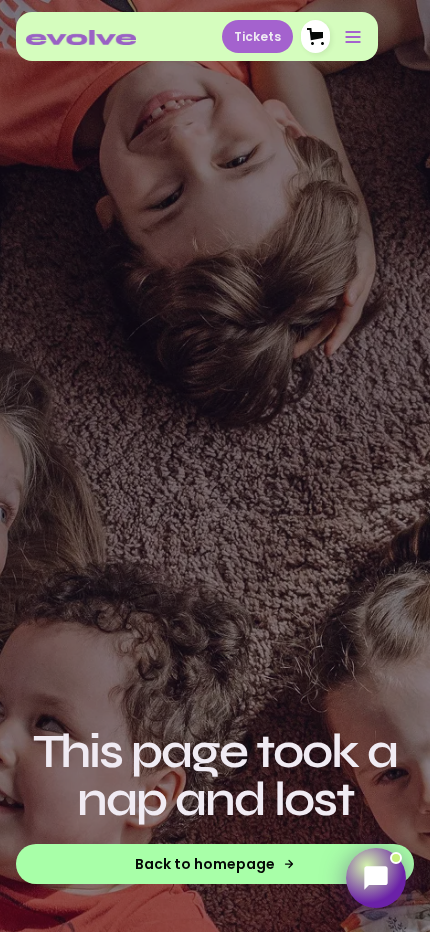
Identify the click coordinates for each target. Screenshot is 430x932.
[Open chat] (376, 878)
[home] (81, 37)
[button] (315, 36)
